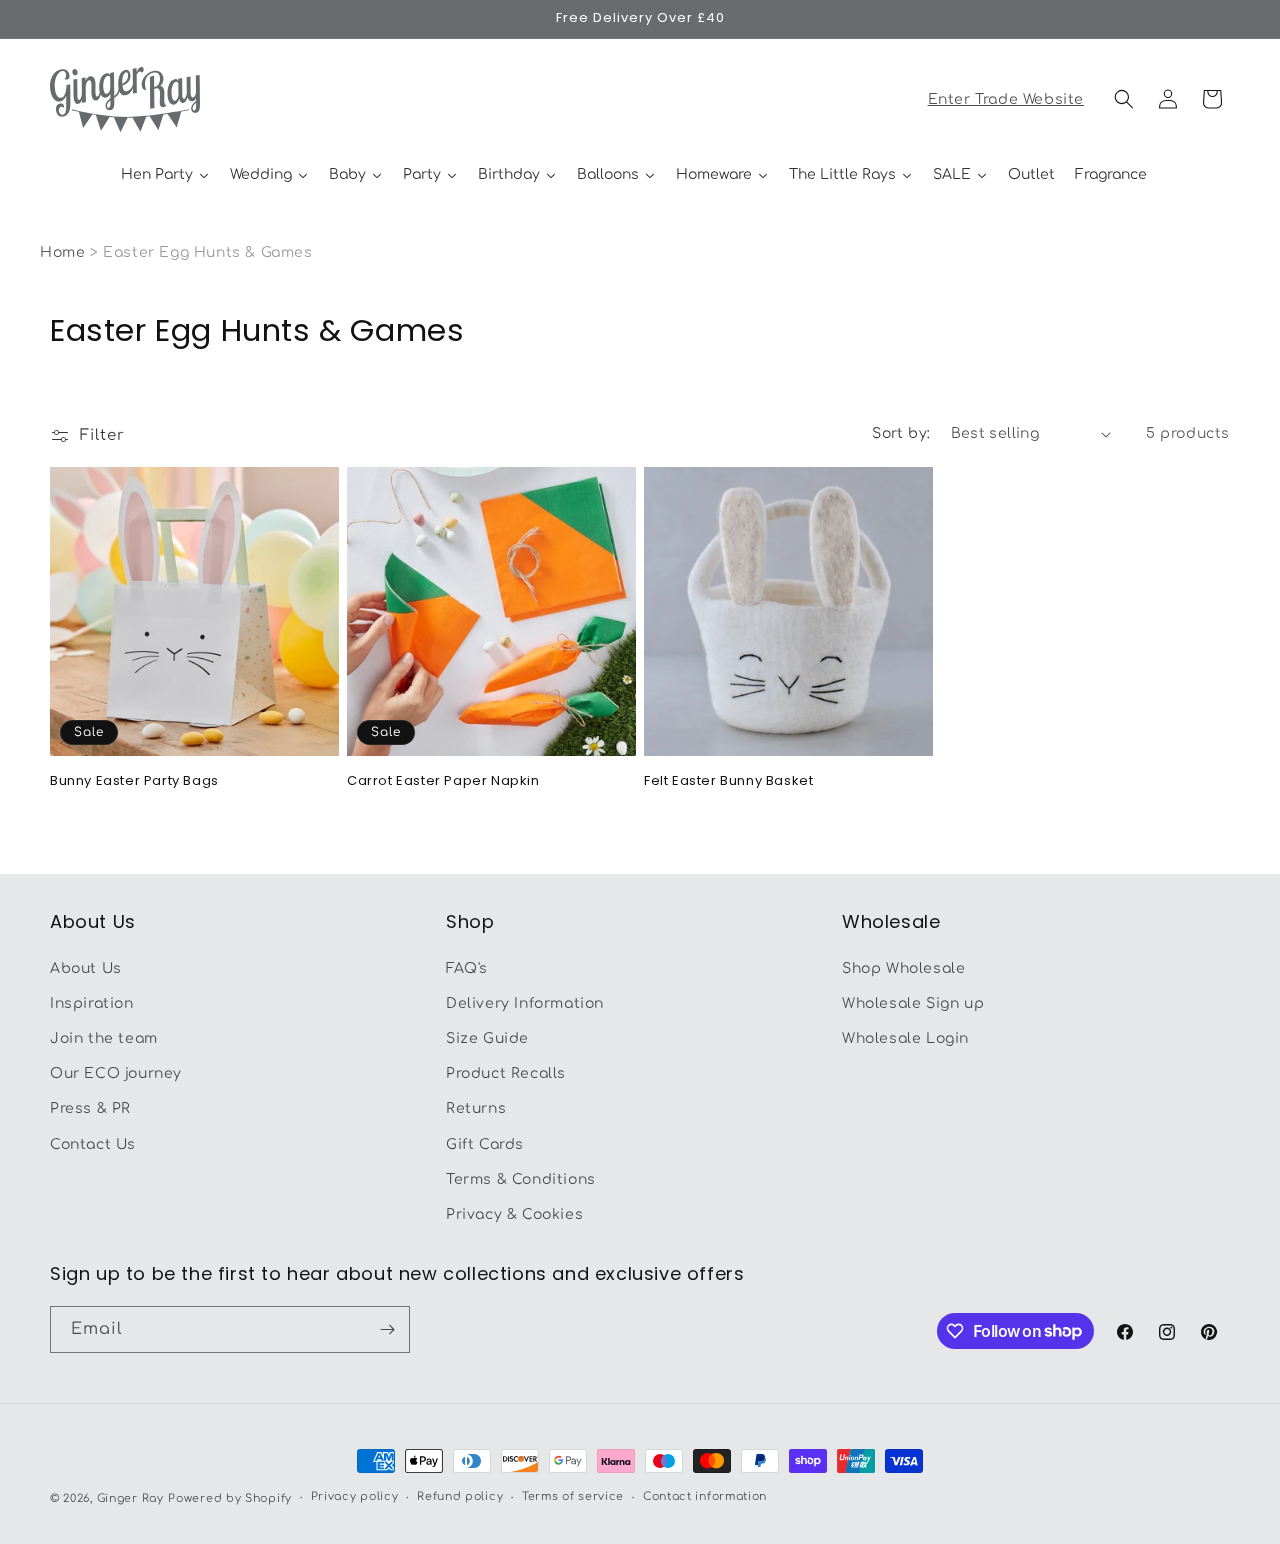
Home (62, 252)
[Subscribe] (387, 1329)
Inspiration (92, 1003)
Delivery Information (525, 1003)
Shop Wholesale (903, 968)
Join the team (104, 1038)
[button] (1124, 99)
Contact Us (93, 1144)
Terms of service (573, 1496)
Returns (476, 1108)
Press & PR (90, 1108)
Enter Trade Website (1006, 99)
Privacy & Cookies (514, 1214)
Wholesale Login (905, 1038)
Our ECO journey (116, 1073)
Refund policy (460, 1496)
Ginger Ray (130, 1498)
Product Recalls (506, 1073)
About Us (86, 968)
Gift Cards (485, 1144)
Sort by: (901, 433)
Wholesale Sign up (913, 1003)
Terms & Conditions (521, 1179)
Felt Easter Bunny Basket (728, 781)
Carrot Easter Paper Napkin (443, 781)
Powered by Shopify (230, 1498)
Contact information (705, 1496)
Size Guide (487, 1038)
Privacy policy (355, 1496)
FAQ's (467, 968)
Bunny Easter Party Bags (134, 781)
